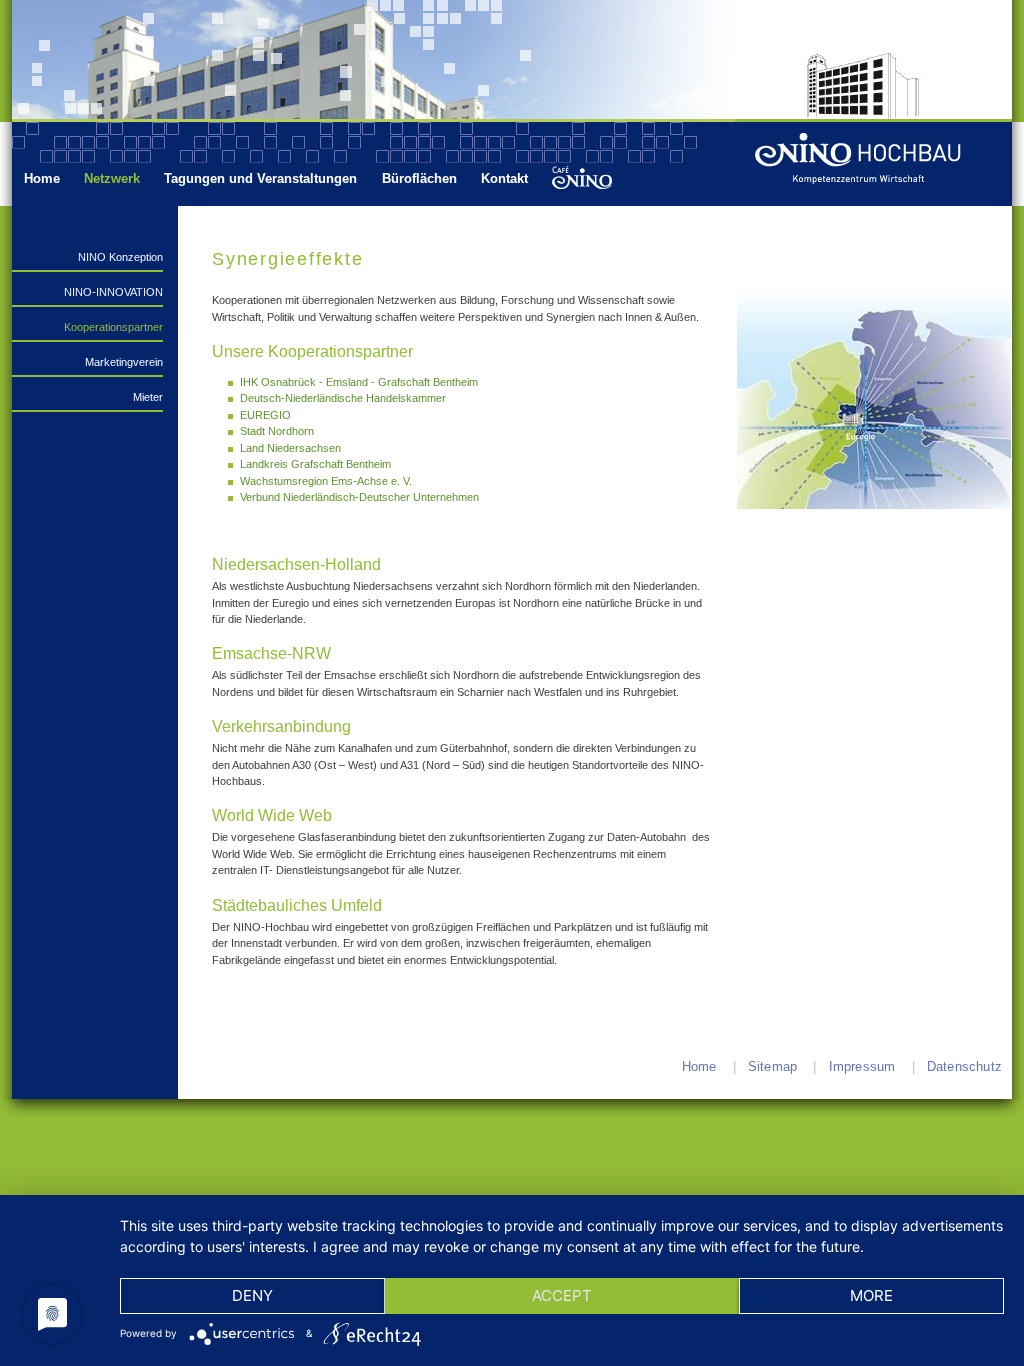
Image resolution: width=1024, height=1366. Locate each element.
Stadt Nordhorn (277, 431)
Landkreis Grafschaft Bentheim (315, 464)
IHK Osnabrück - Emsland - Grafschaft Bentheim (359, 382)
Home (42, 179)
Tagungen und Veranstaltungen (260, 179)
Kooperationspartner (113, 327)
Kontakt (504, 179)
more (871, 1295)
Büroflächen (419, 179)
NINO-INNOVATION (113, 292)
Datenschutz (964, 1066)
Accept (562, 1295)
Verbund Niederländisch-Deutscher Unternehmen (359, 497)
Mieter (148, 397)
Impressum (862, 1066)
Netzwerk (112, 179)
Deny (252, 1295)
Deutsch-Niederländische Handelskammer (343, 398)
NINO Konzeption (120, 257)
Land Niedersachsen (290, 448)
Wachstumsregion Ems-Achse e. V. (326, 481)
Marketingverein (124, 362)
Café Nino (580, 179)
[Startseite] (880, 164)
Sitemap (772, 1066)
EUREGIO (265, 415)
